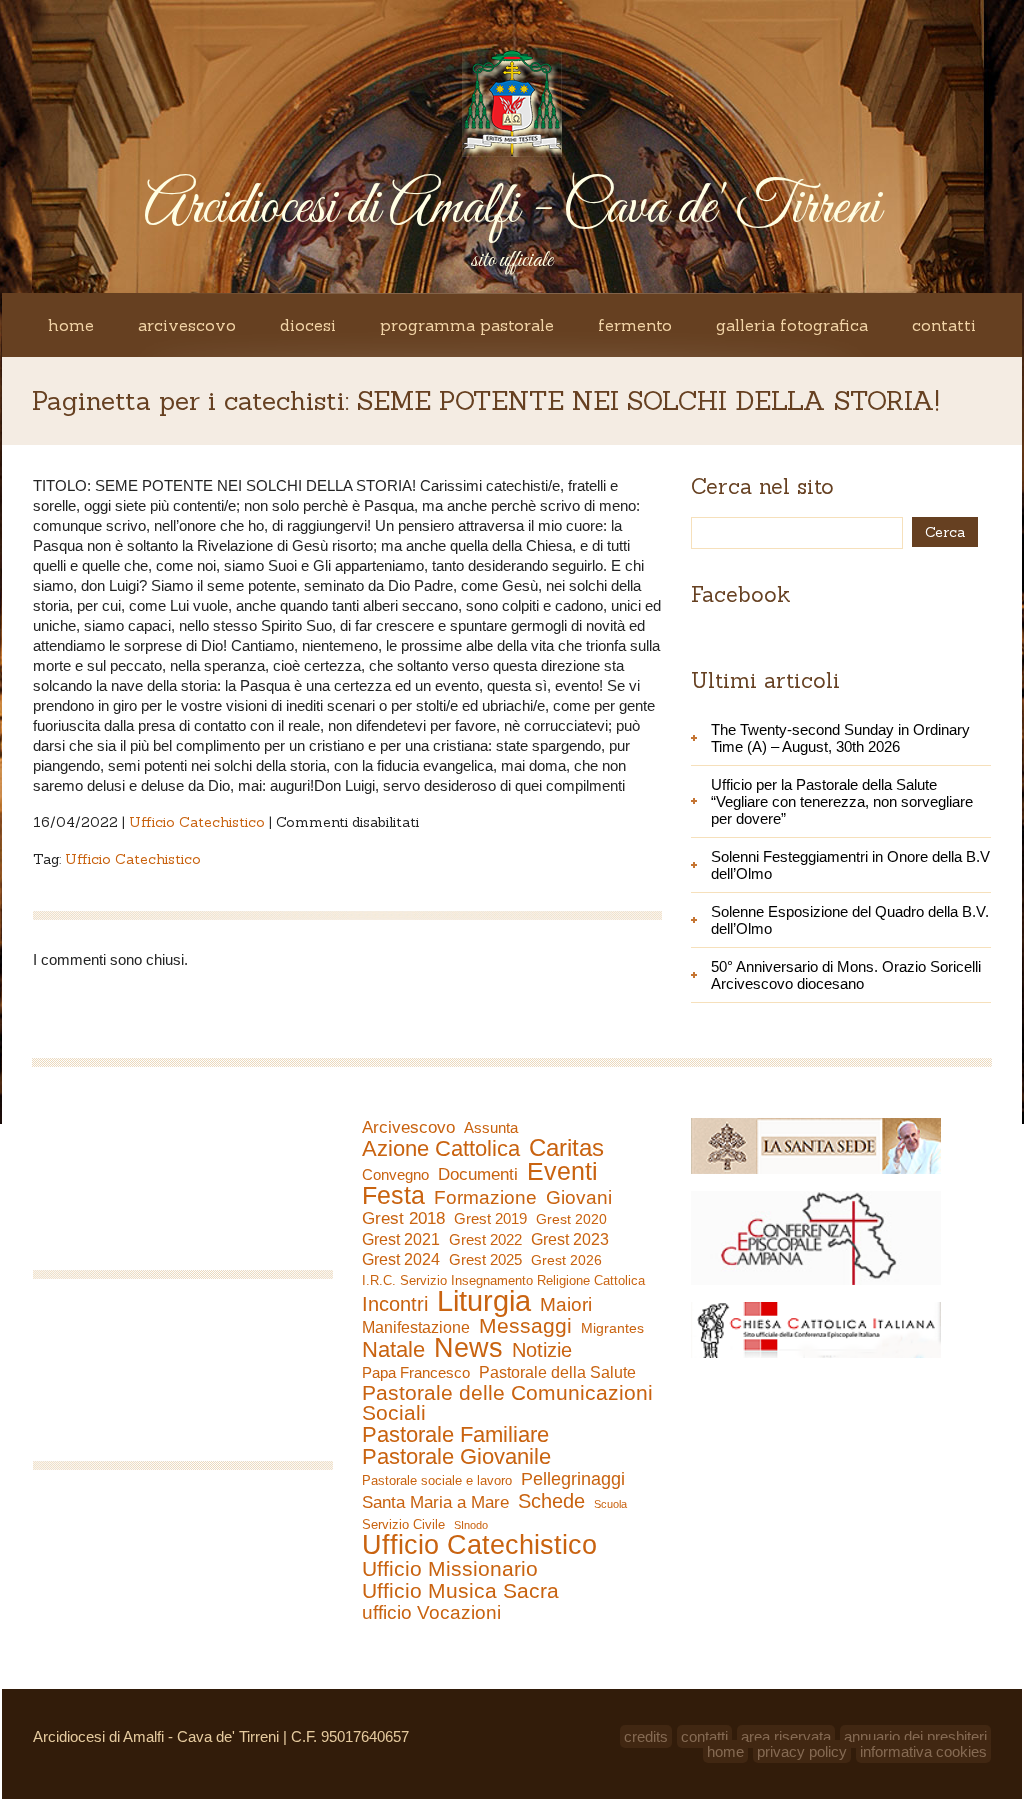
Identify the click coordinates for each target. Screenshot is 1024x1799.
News (468, 1348)
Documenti (478, 1174)
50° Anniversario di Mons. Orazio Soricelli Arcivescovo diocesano (846, 975)
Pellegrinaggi (573, 1479)
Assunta (491, 1127)
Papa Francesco (416, 1372)
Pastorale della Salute (557, 1372)
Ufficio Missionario (450, 1569)
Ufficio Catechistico (197, 822)
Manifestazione (416, 1327)
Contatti (944, 325)
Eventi (562, 1171)
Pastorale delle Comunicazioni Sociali (507, 1403)
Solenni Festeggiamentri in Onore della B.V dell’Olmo (850, 865)
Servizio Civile (403, 1524)
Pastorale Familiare (455, 1435)
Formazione (485, 1198)
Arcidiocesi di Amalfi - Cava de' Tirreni (512, 208)
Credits (646, 1736)
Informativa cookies (923, 1751)
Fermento (635, 325)
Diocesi (308, 325)
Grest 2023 (570, 1239)
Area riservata (786, 1736)
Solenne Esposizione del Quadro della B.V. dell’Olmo (850, 920)
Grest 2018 (403, 1218)
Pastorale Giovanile (456, 1457)
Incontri (395, 1304)
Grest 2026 (566, 1260)
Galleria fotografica (792, 325)
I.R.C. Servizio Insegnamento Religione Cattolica (503, 1280)
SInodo (471, 1525)
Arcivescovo (187, 325)
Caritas (566, 1148)
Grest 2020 (571, 1219)
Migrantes (612, 1328)
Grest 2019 (490, 1218)
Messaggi (525, 1326)
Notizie (542, 1350)
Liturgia (484, 1301)
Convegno (395, 1175)
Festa (393, 1195)
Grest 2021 (401, 1239)
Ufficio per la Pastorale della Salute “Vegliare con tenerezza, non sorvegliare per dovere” (842, 801)
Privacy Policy (802, 1751)
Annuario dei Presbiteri (915, 1736)
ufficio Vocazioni (431, 1613)
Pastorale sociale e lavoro (437, 1480)
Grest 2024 (401, 1259)
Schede (551, 1501)
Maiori (566, 1305)
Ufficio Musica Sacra (460, 1591)
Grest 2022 (485, 1239)
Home (71, 325)
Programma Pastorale (467, 325)
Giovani (579, 1198)
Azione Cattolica (441, 1149)
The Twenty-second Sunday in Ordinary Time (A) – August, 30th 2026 (840, 738)
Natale (393, 1350)
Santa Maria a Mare (435, 1502)
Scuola (610, 1504)
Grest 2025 (485, 1260)
